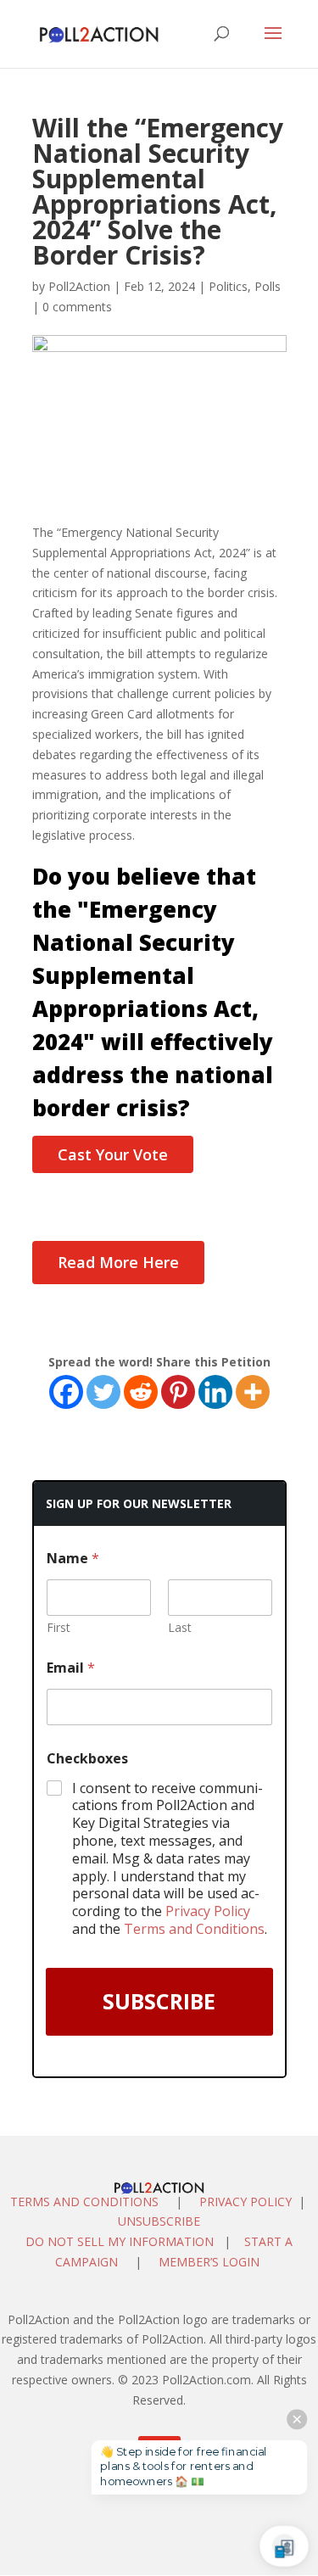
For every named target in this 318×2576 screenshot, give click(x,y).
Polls (268, 286)
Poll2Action (79, 286)
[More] (253, 1392)
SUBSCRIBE (159, 2001)
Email (71, 1668)
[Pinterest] (178, 1392)
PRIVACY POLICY (245, 2202)
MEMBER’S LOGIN (211, 2262)
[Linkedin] (215, 1392)
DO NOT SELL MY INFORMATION (120, 2241)
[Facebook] (66, 1392)
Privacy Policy (208, 1911)
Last (180, 1627)
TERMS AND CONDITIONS (84, 2202)
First (59, 1627)
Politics (228, 286)
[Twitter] (103, 1392)
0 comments (77, 307)
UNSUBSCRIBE (159, 2221)
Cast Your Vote (113, 1154)
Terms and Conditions (194, 1929)
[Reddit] (141, 1392)
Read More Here (118, 1262)
